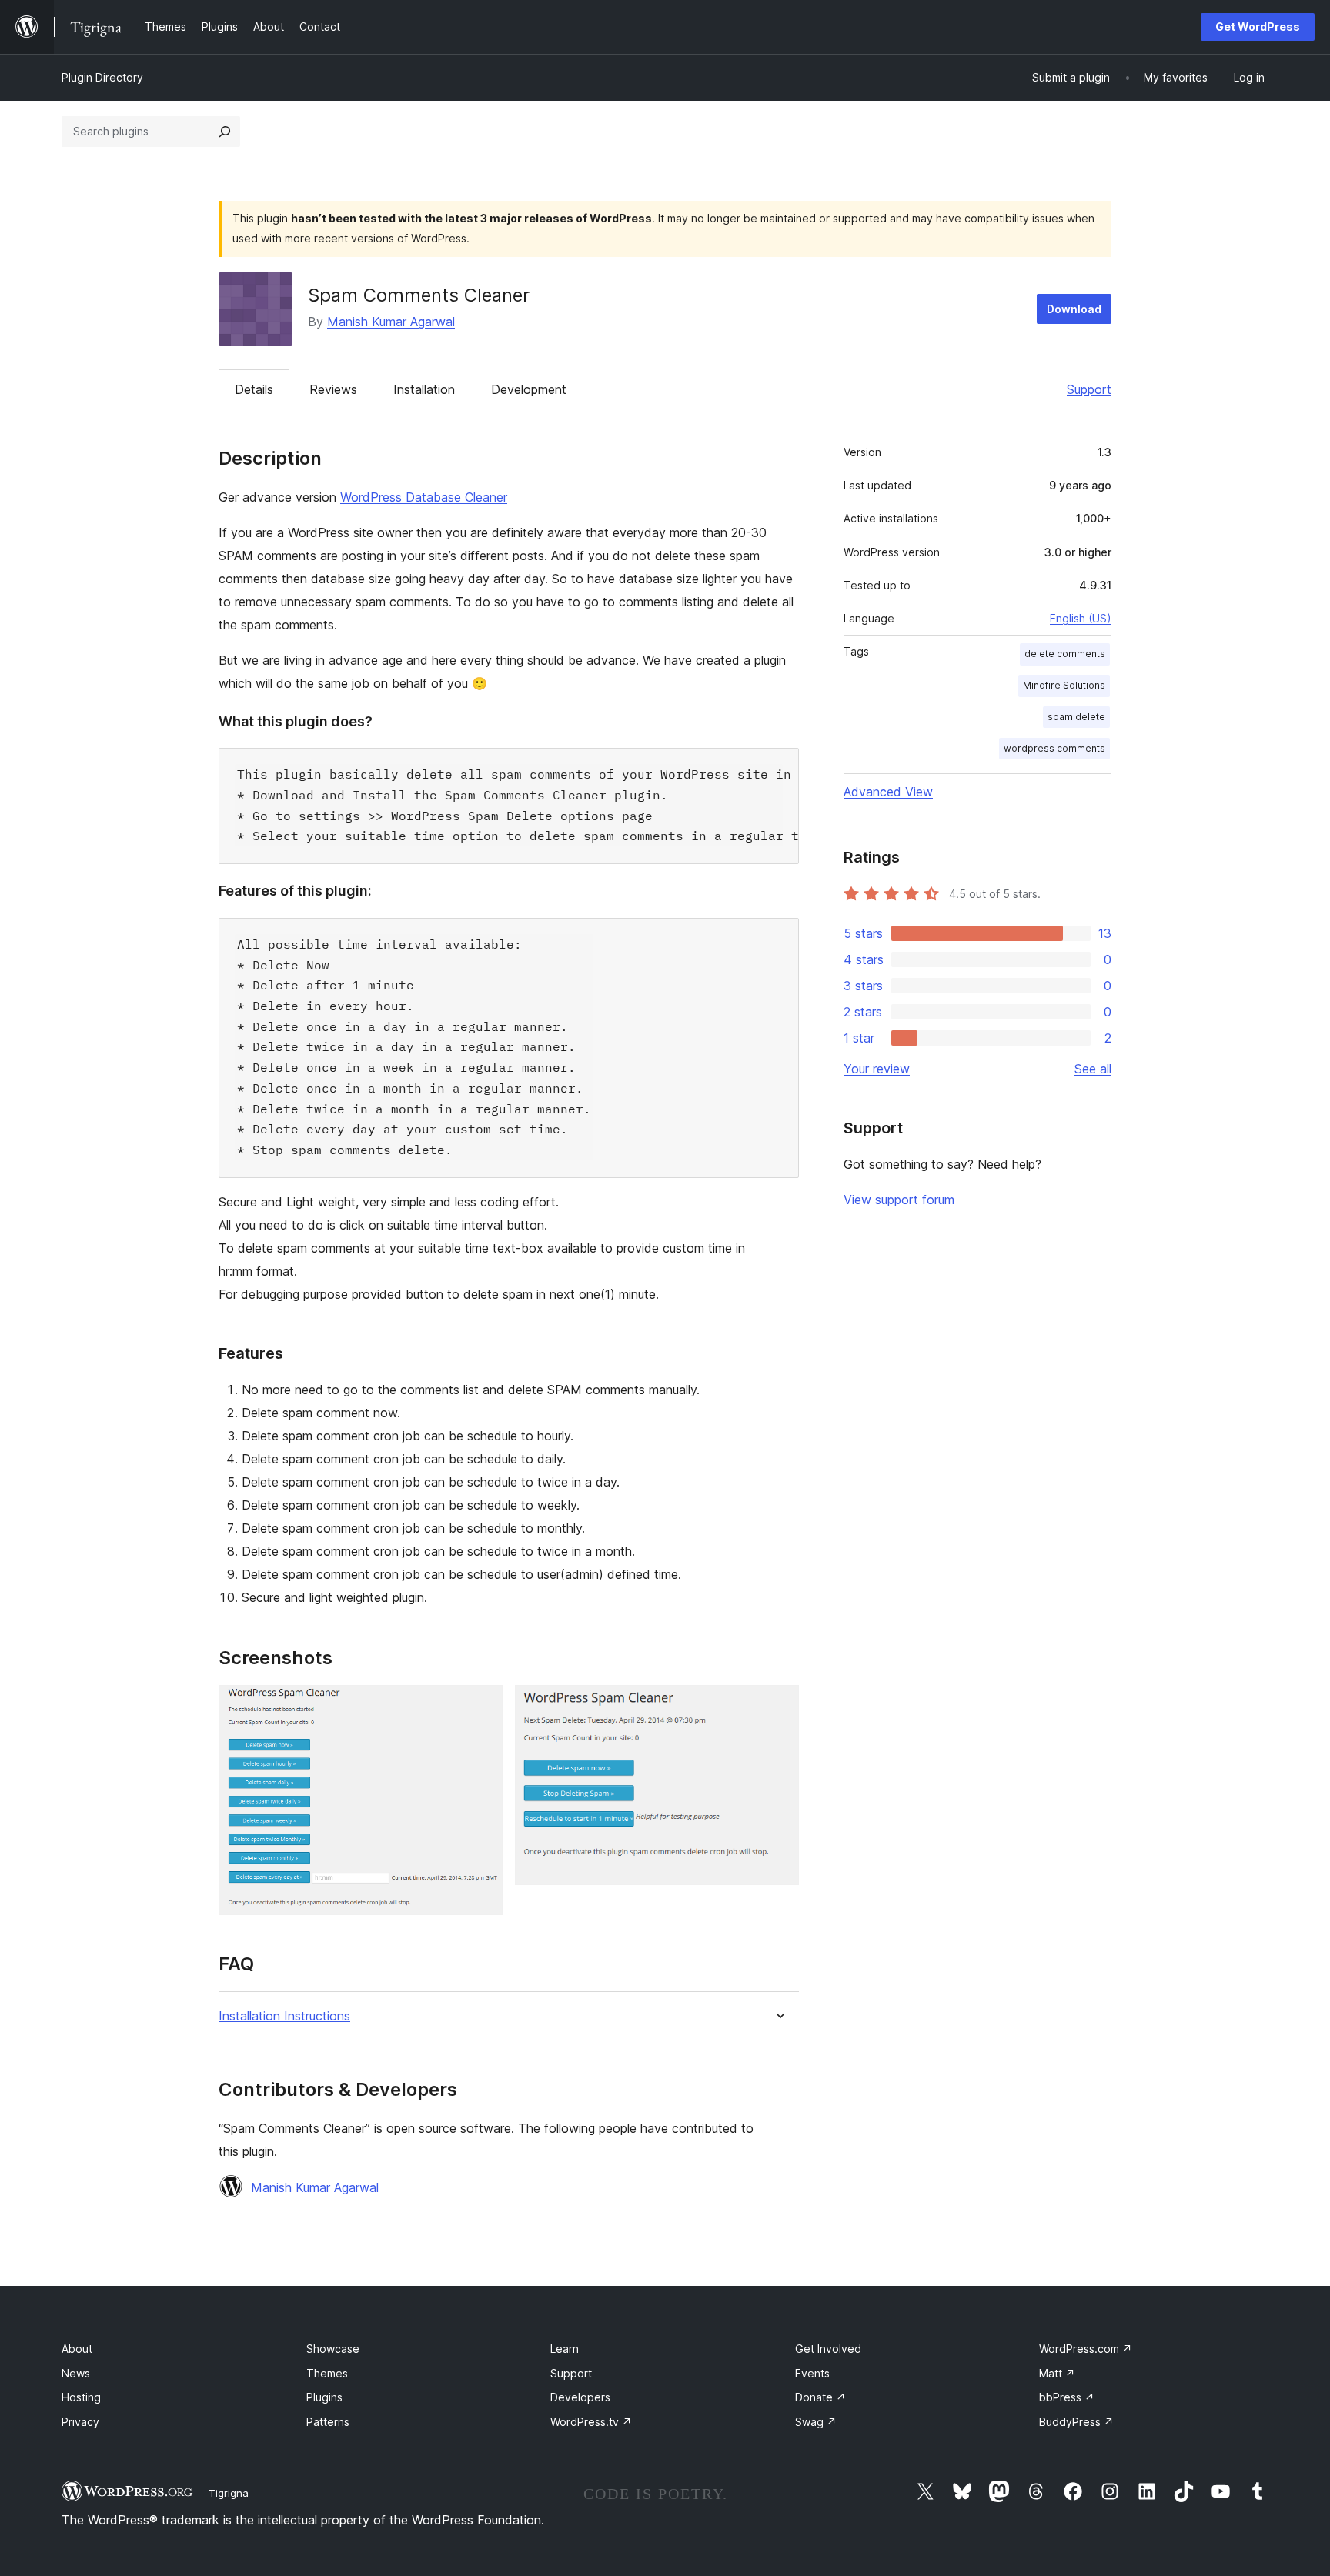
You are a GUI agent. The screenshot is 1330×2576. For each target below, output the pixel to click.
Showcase (333, 2349)
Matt (1057, 2373)
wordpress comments (1054, 748)
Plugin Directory (102, 77)
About (77, 2349)
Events (812, 2373)
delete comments (1065, 654)
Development (529, 389)
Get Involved (828, 2349)
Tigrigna (229, 2493)
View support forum (899, 1200)
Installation (424, 389)
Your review (877, 1069)
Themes (327, 2373)
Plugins (324, 2397)
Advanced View (888, 792)
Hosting (81, 2397)
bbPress (1067, 2397)
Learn (565, 2349)
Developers (580, 2397)
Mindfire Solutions (1064, 685)
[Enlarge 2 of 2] (778, 1706)
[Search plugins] (225, 132)
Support (1089, 389)
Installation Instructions (284, 2016)
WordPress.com (1086, 2349)
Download (1074, 309)
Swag (816, 2422)
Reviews (333, 389)
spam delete (1076, 717)
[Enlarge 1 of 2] (482, 1706)
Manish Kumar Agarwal (391, 322)
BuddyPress (1076, 2422)
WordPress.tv (591, 2422)
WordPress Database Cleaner (424, 497)
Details (254, 389)
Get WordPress (1258, 27)
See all (1093, 1069)
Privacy (80, 2422)
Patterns (328, 2422)
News (76, 2373)
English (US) (1081, 618)
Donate (820, 2397)
